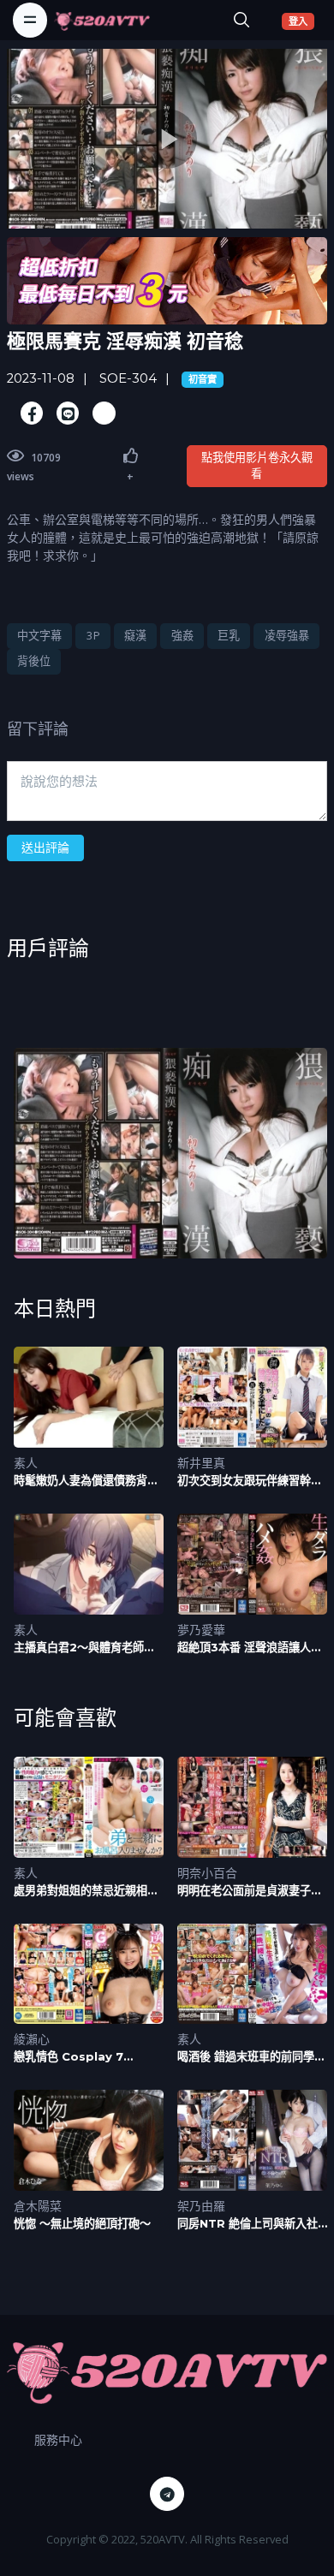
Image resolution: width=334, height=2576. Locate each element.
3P (93, 635)
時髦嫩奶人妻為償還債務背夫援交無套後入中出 (86, 1481)
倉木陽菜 (38, 2206)
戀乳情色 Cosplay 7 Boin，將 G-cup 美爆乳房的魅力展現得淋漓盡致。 (83, 2057)
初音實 (203, 379)
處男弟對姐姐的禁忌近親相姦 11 (86, 1891)
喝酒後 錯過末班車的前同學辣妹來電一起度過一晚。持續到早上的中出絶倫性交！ (251, 2057)
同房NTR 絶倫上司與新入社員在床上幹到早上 (248, 2224)
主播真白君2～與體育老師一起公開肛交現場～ (84, 1648)
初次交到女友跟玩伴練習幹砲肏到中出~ (250, 1481)
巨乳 (229, 635)
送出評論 (45, 847)
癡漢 (135, 635)
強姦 (182, 635)
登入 (301, 21)
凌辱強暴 (287, 635)
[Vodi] (102, 20)
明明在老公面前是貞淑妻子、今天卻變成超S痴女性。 (250, 1891)
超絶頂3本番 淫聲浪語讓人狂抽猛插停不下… (250, 1648)
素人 (26, 1463)
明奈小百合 (207, 1873)
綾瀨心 (32, 2039)
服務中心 (58, 2439)
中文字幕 (39, 635)
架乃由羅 (201, 2206)
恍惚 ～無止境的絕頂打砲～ (82, 2223)
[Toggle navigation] (30, 20)
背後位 (34, 661)
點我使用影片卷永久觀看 (257, 466)
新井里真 (201, 1463)
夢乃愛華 (201, 1630)
